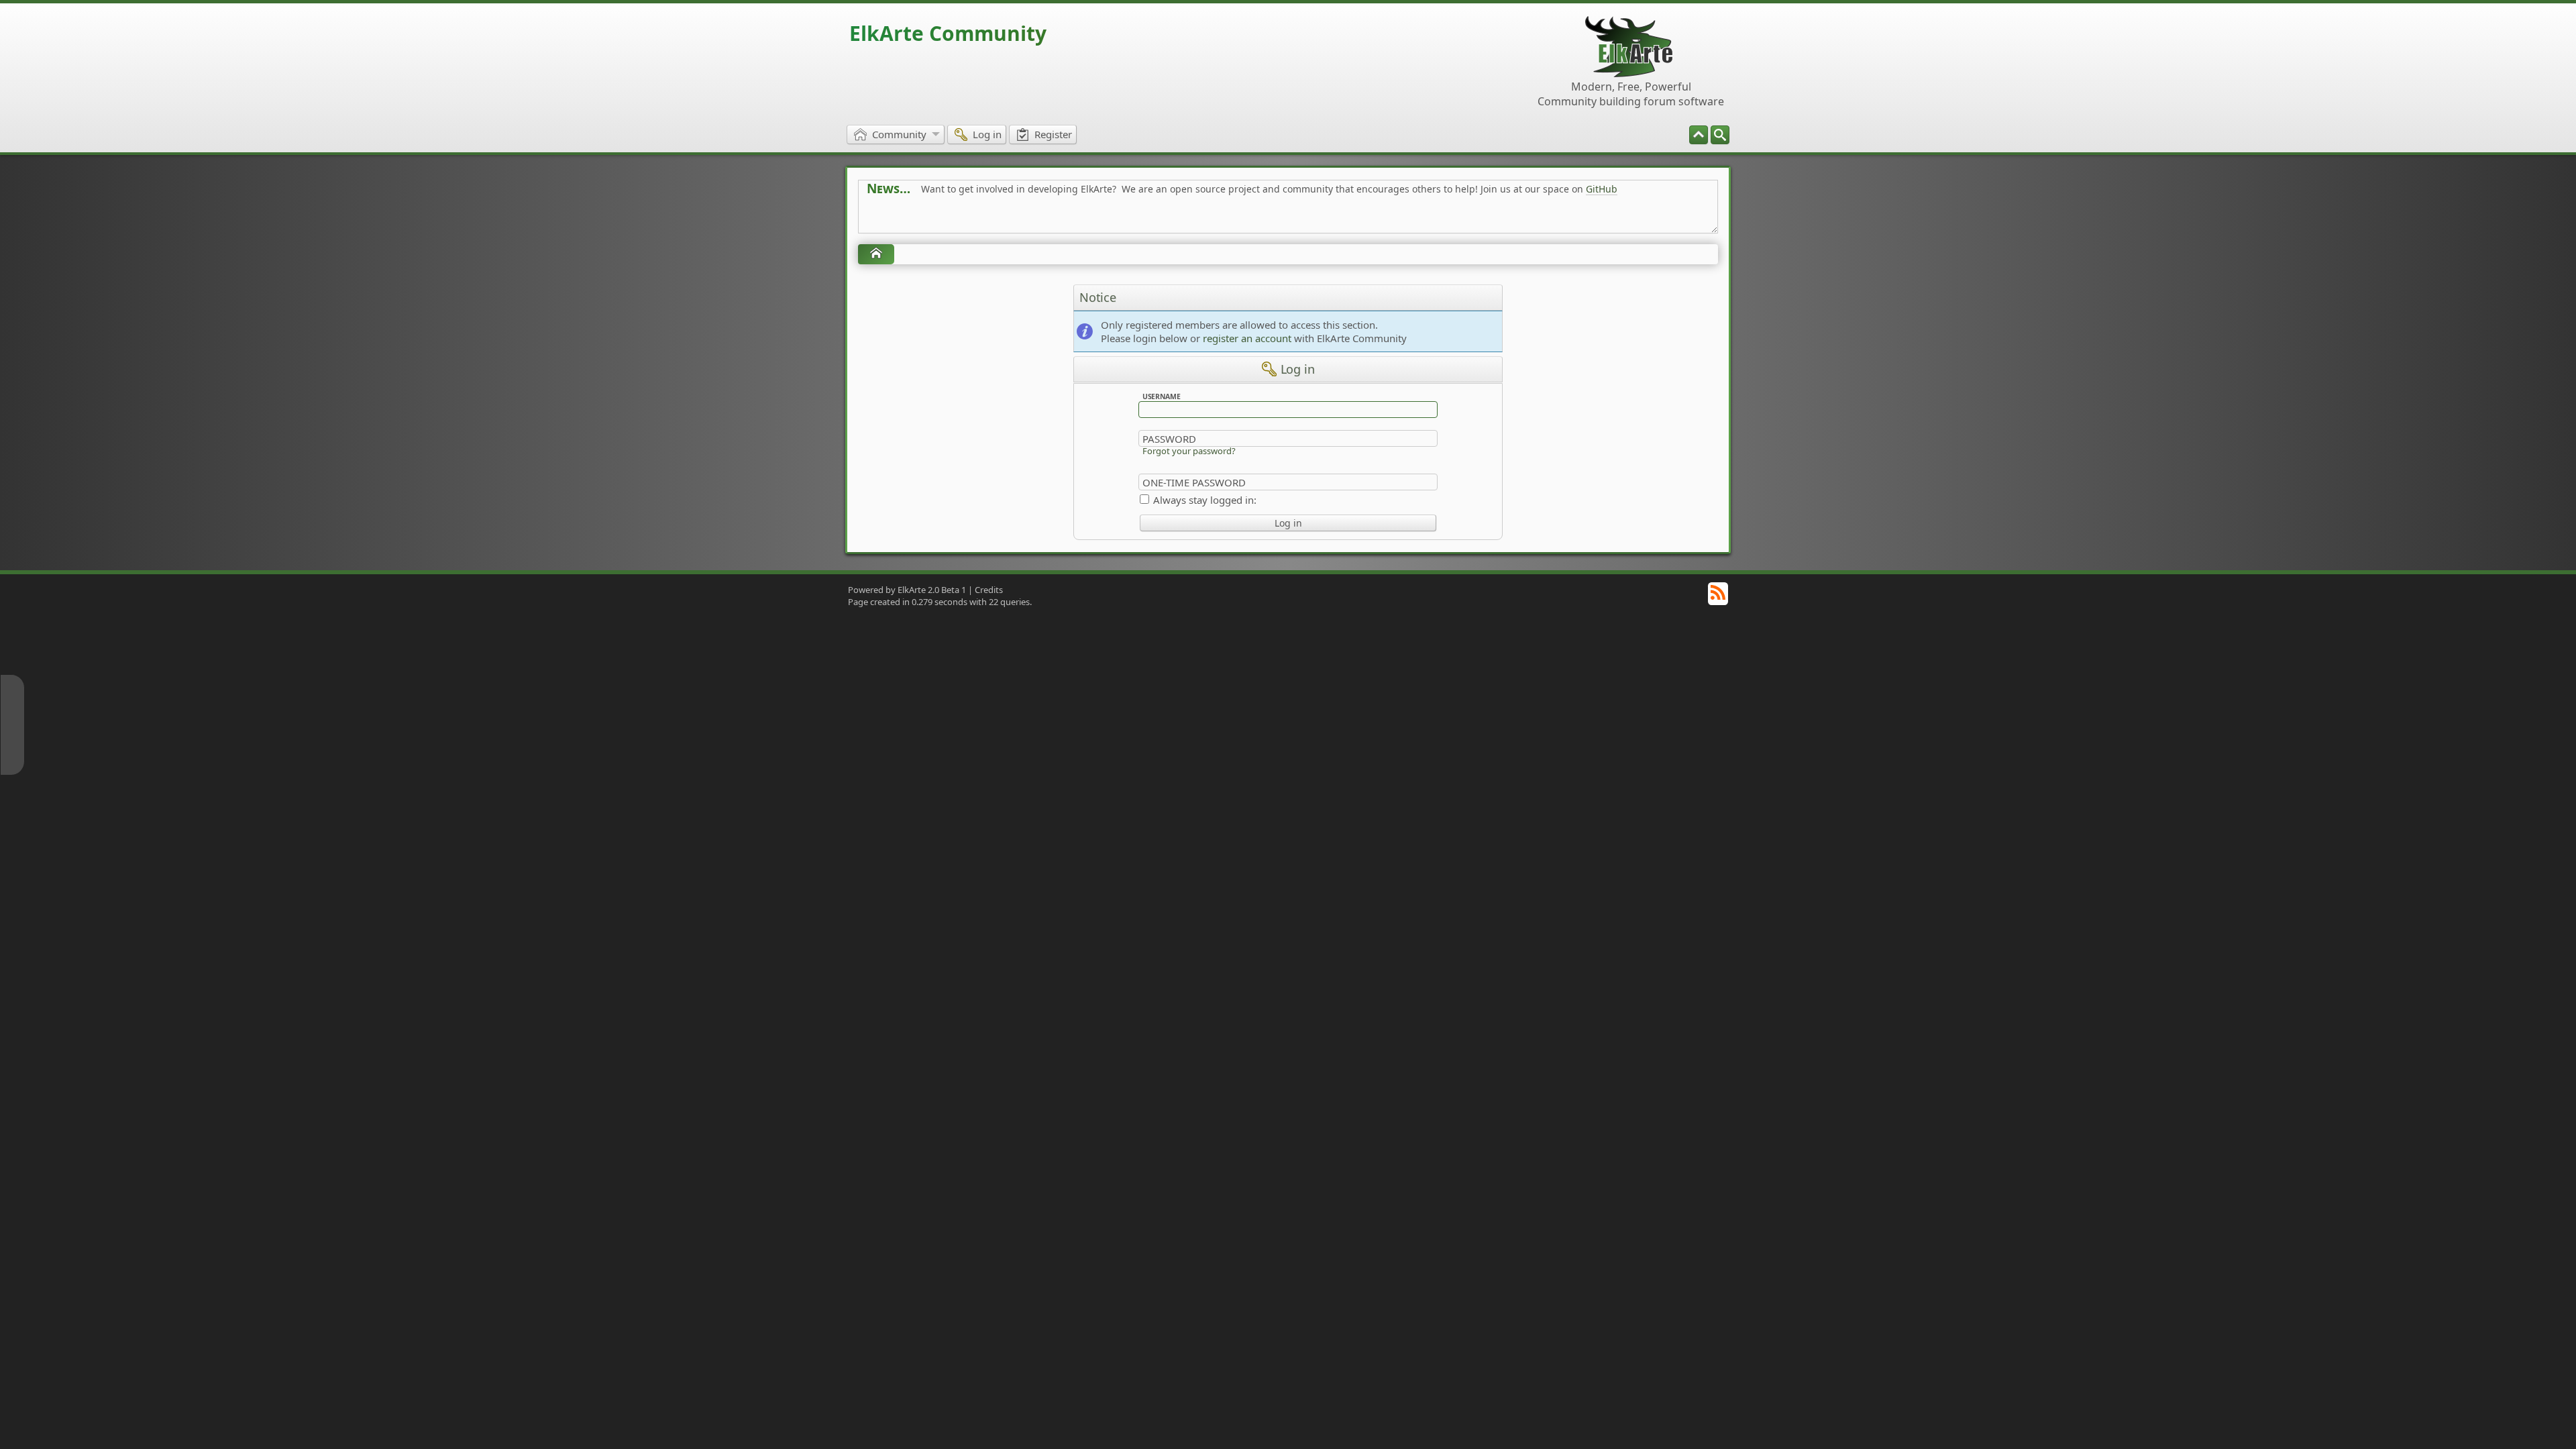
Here (1077, 219)
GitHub (1602, 189)
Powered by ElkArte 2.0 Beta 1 (907, 590)
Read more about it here (922, 219)
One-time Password (1194, 482)
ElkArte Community (948, 33)
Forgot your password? (1189, 451)
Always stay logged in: (1205, 500)
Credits (989, 590)
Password (1169, 439)
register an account (1247, 338)
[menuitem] (1720, 135)
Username (1162, 396)
